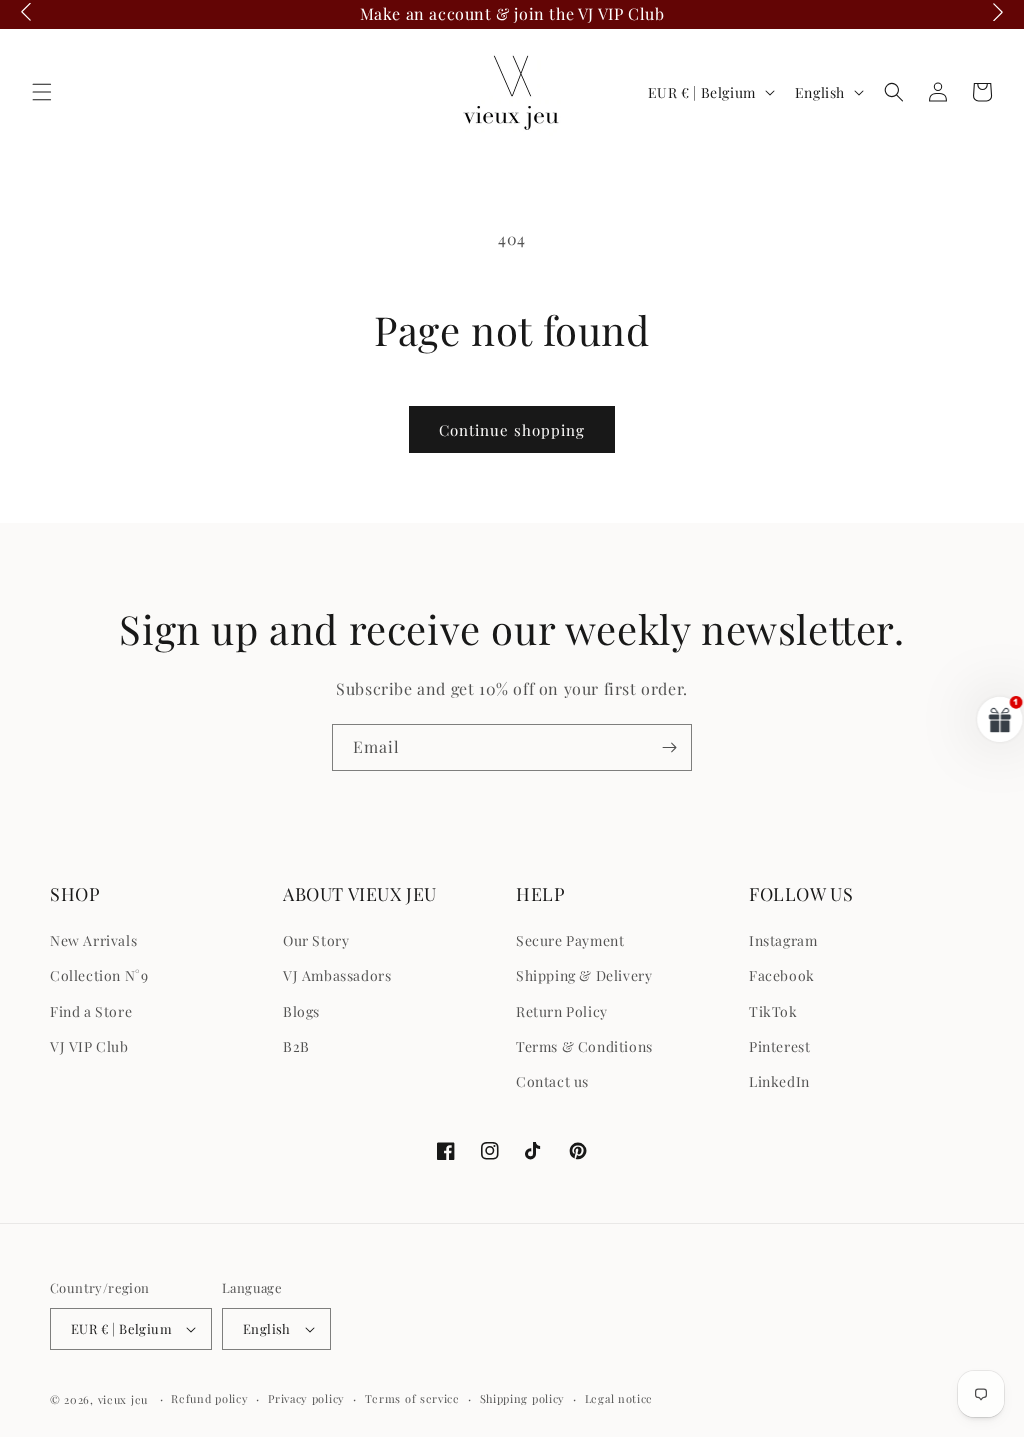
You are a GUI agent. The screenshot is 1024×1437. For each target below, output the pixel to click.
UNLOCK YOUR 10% (642, 841)
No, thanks (642, 941)
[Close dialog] (876, 548)
